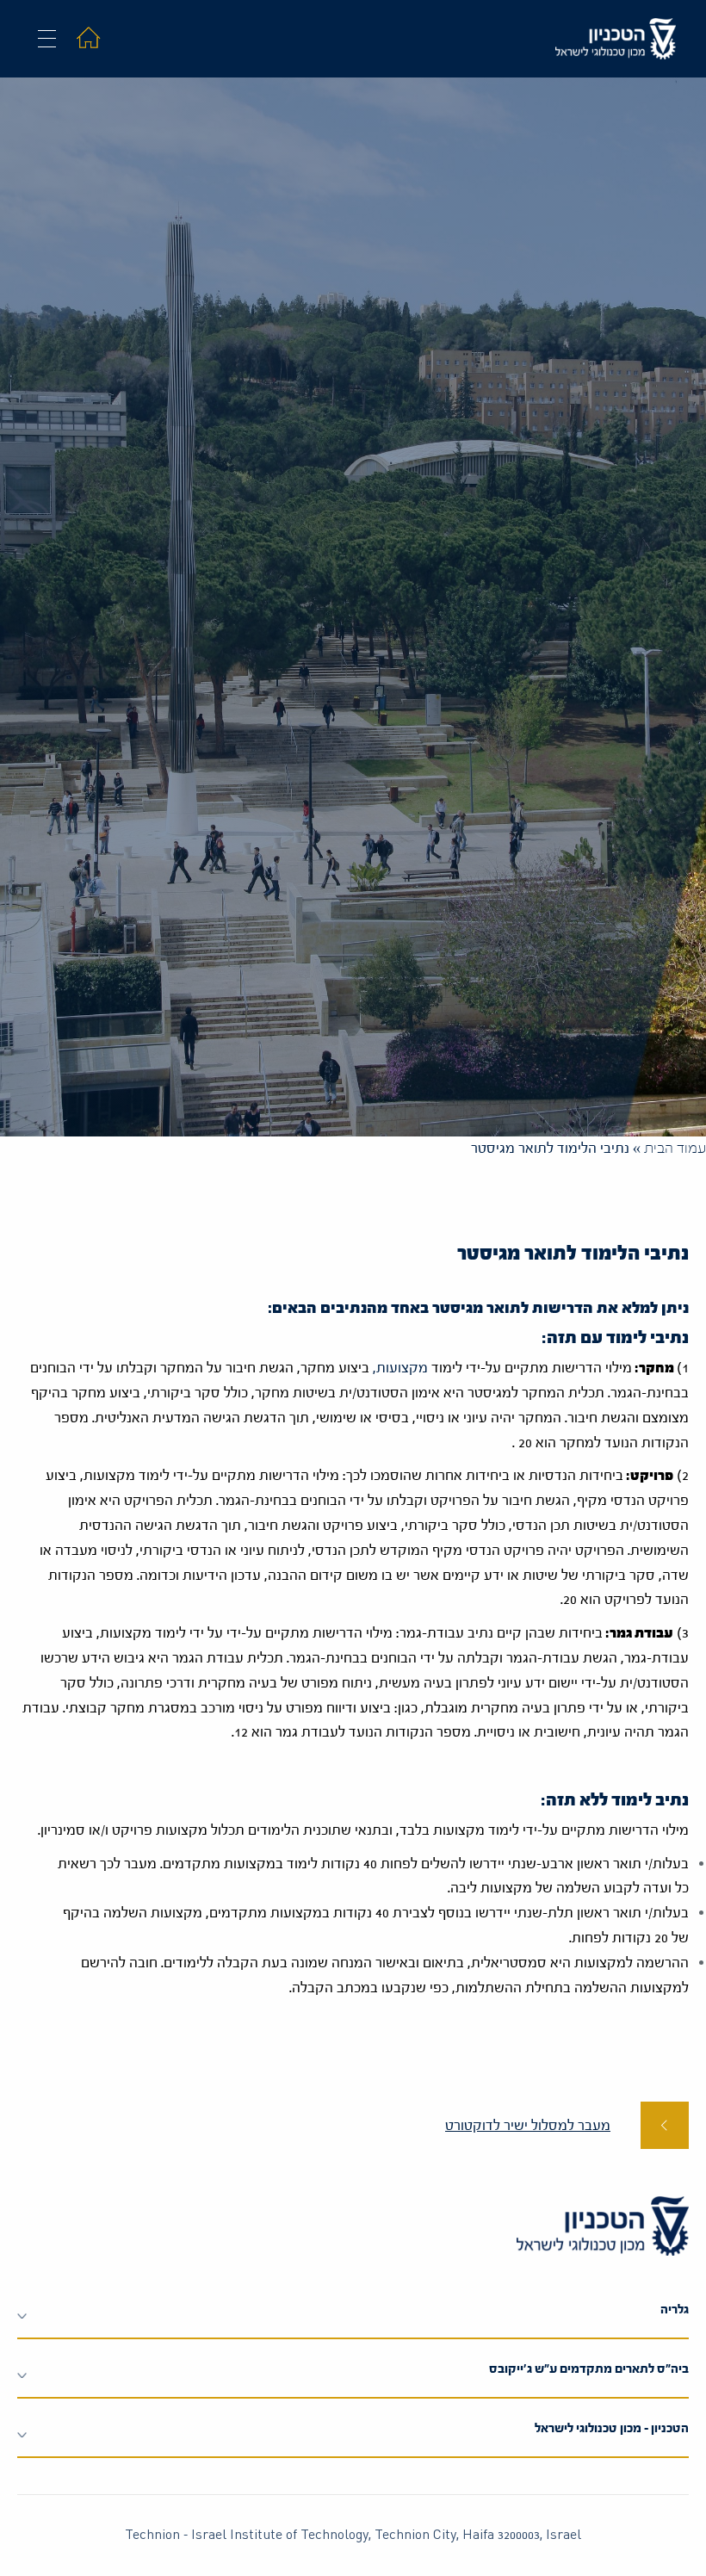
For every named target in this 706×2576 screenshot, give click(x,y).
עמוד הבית (675, 1148)
